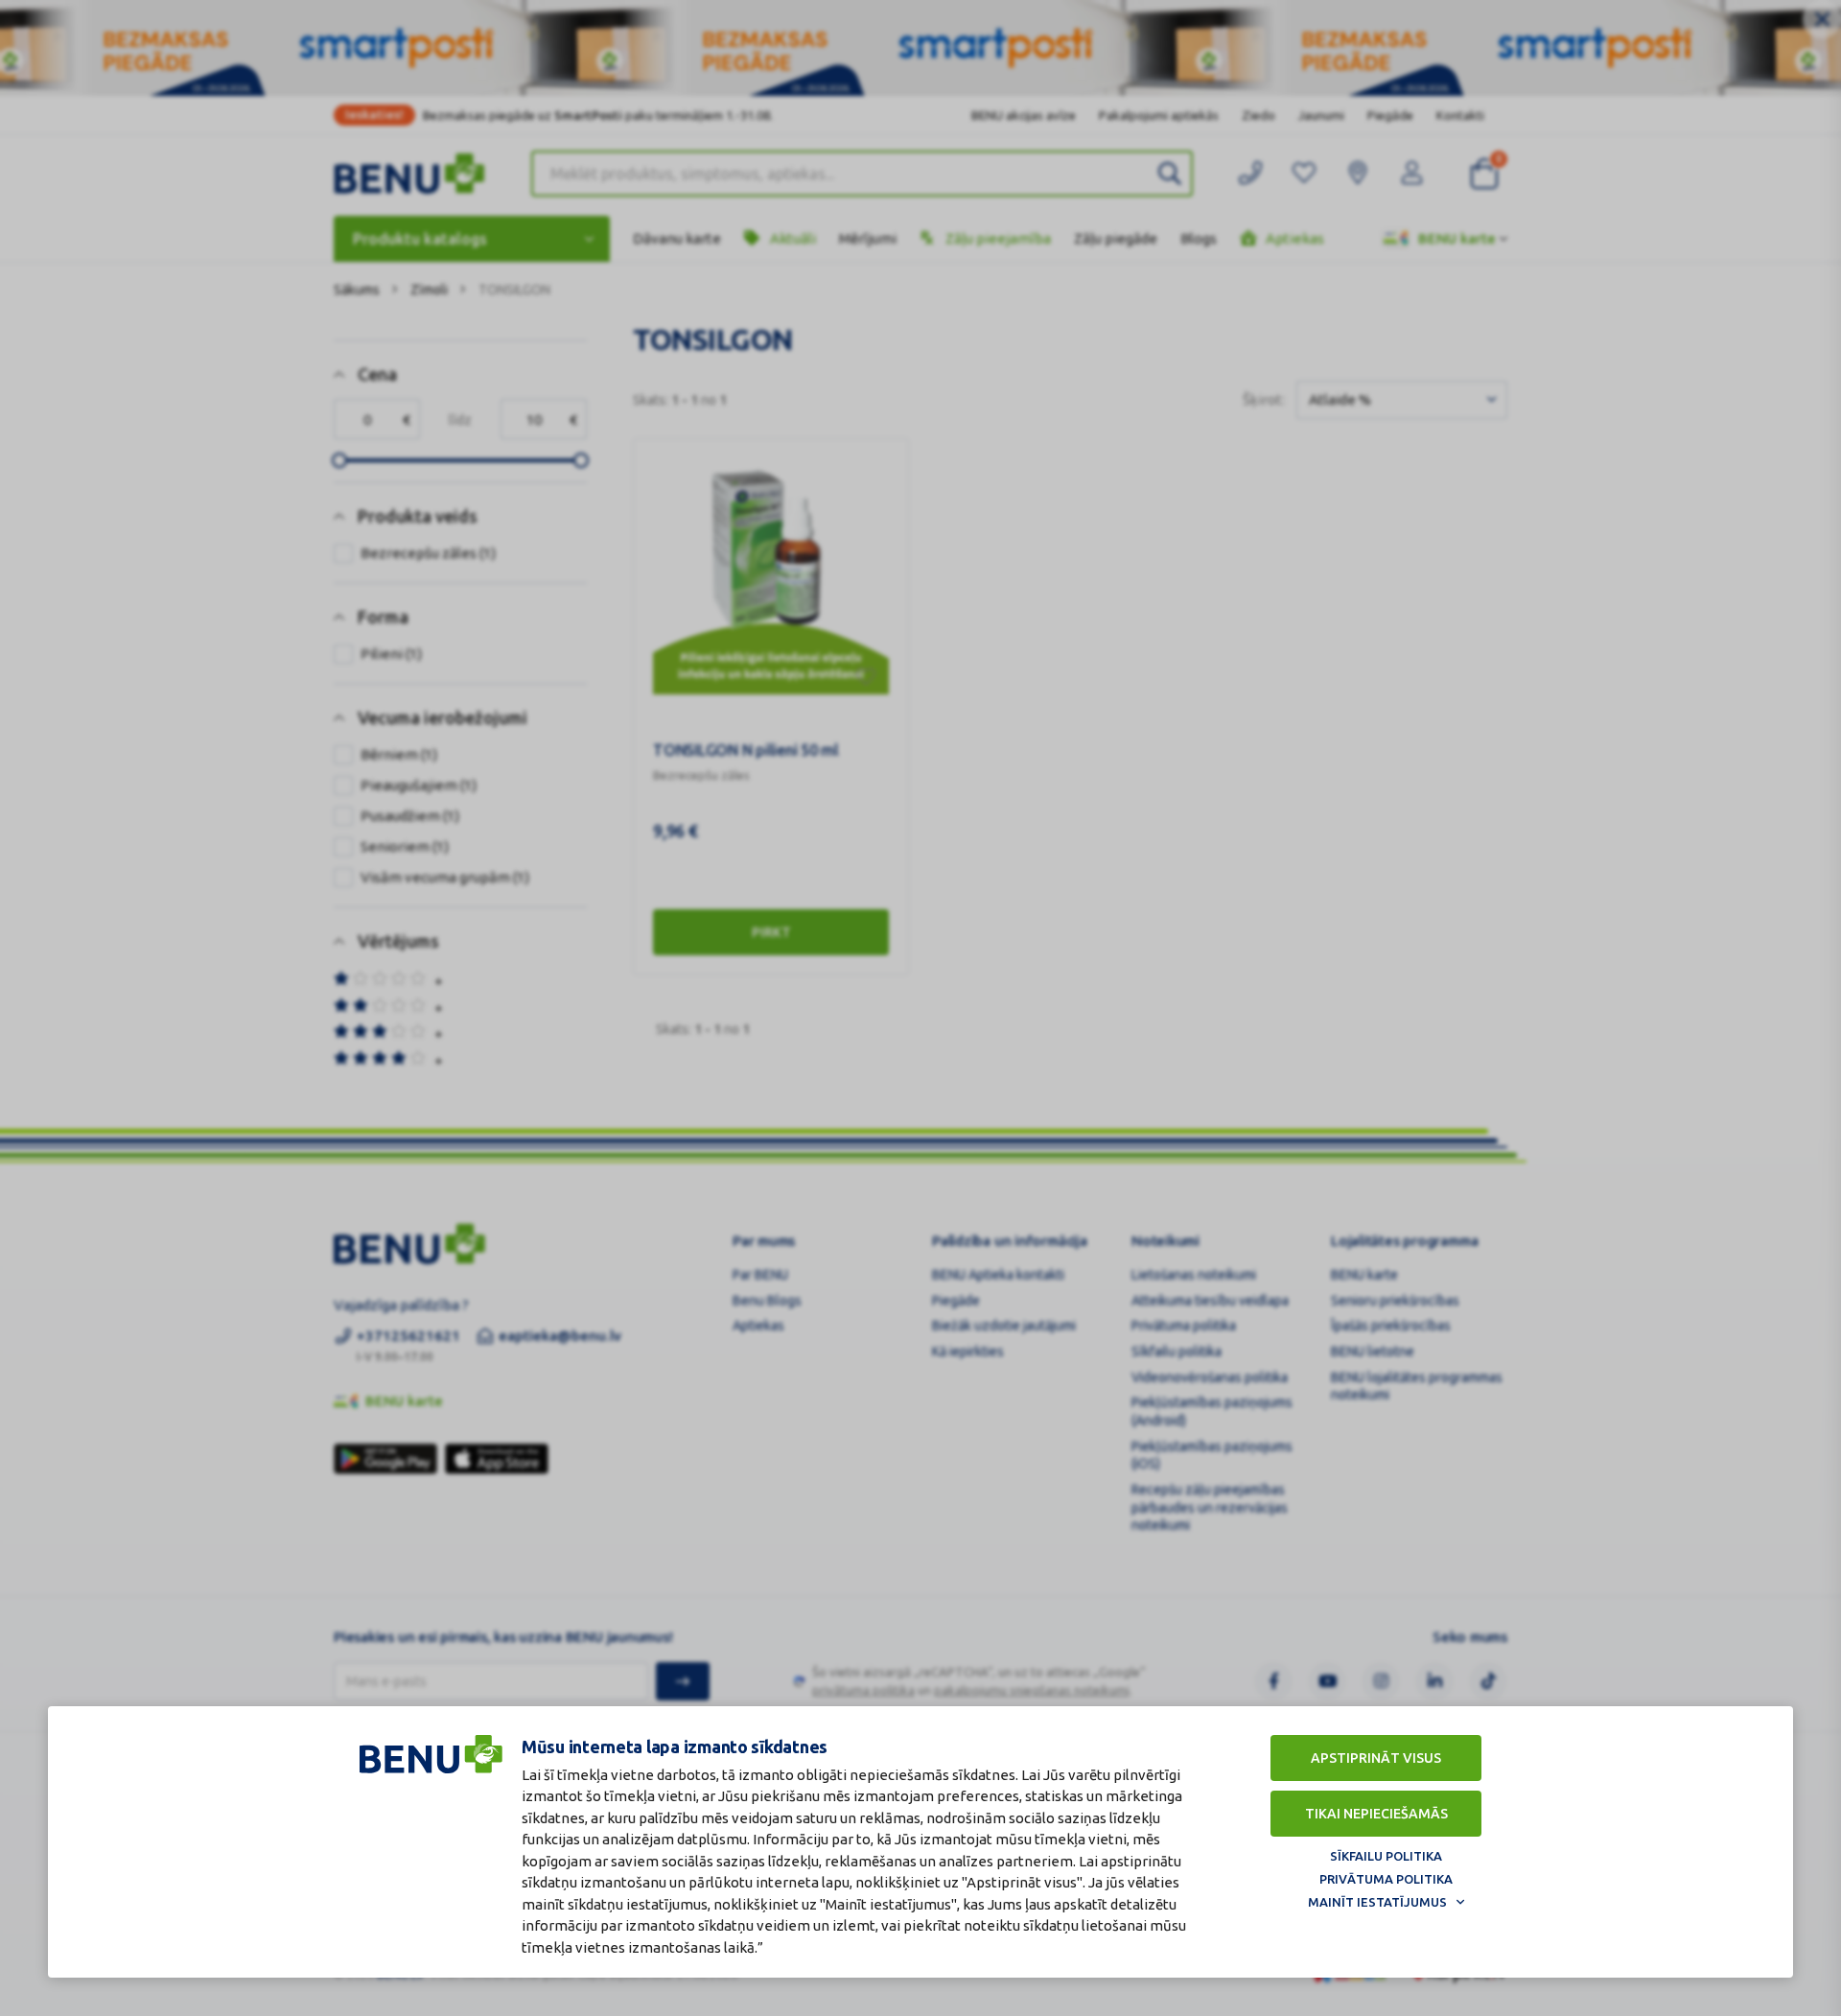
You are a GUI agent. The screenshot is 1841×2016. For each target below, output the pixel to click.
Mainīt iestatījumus (1377, 1902)
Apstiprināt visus (1376, 1758)
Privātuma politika (1386, 1879)
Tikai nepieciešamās (1376, 1814)
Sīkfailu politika (1386, 1856)
